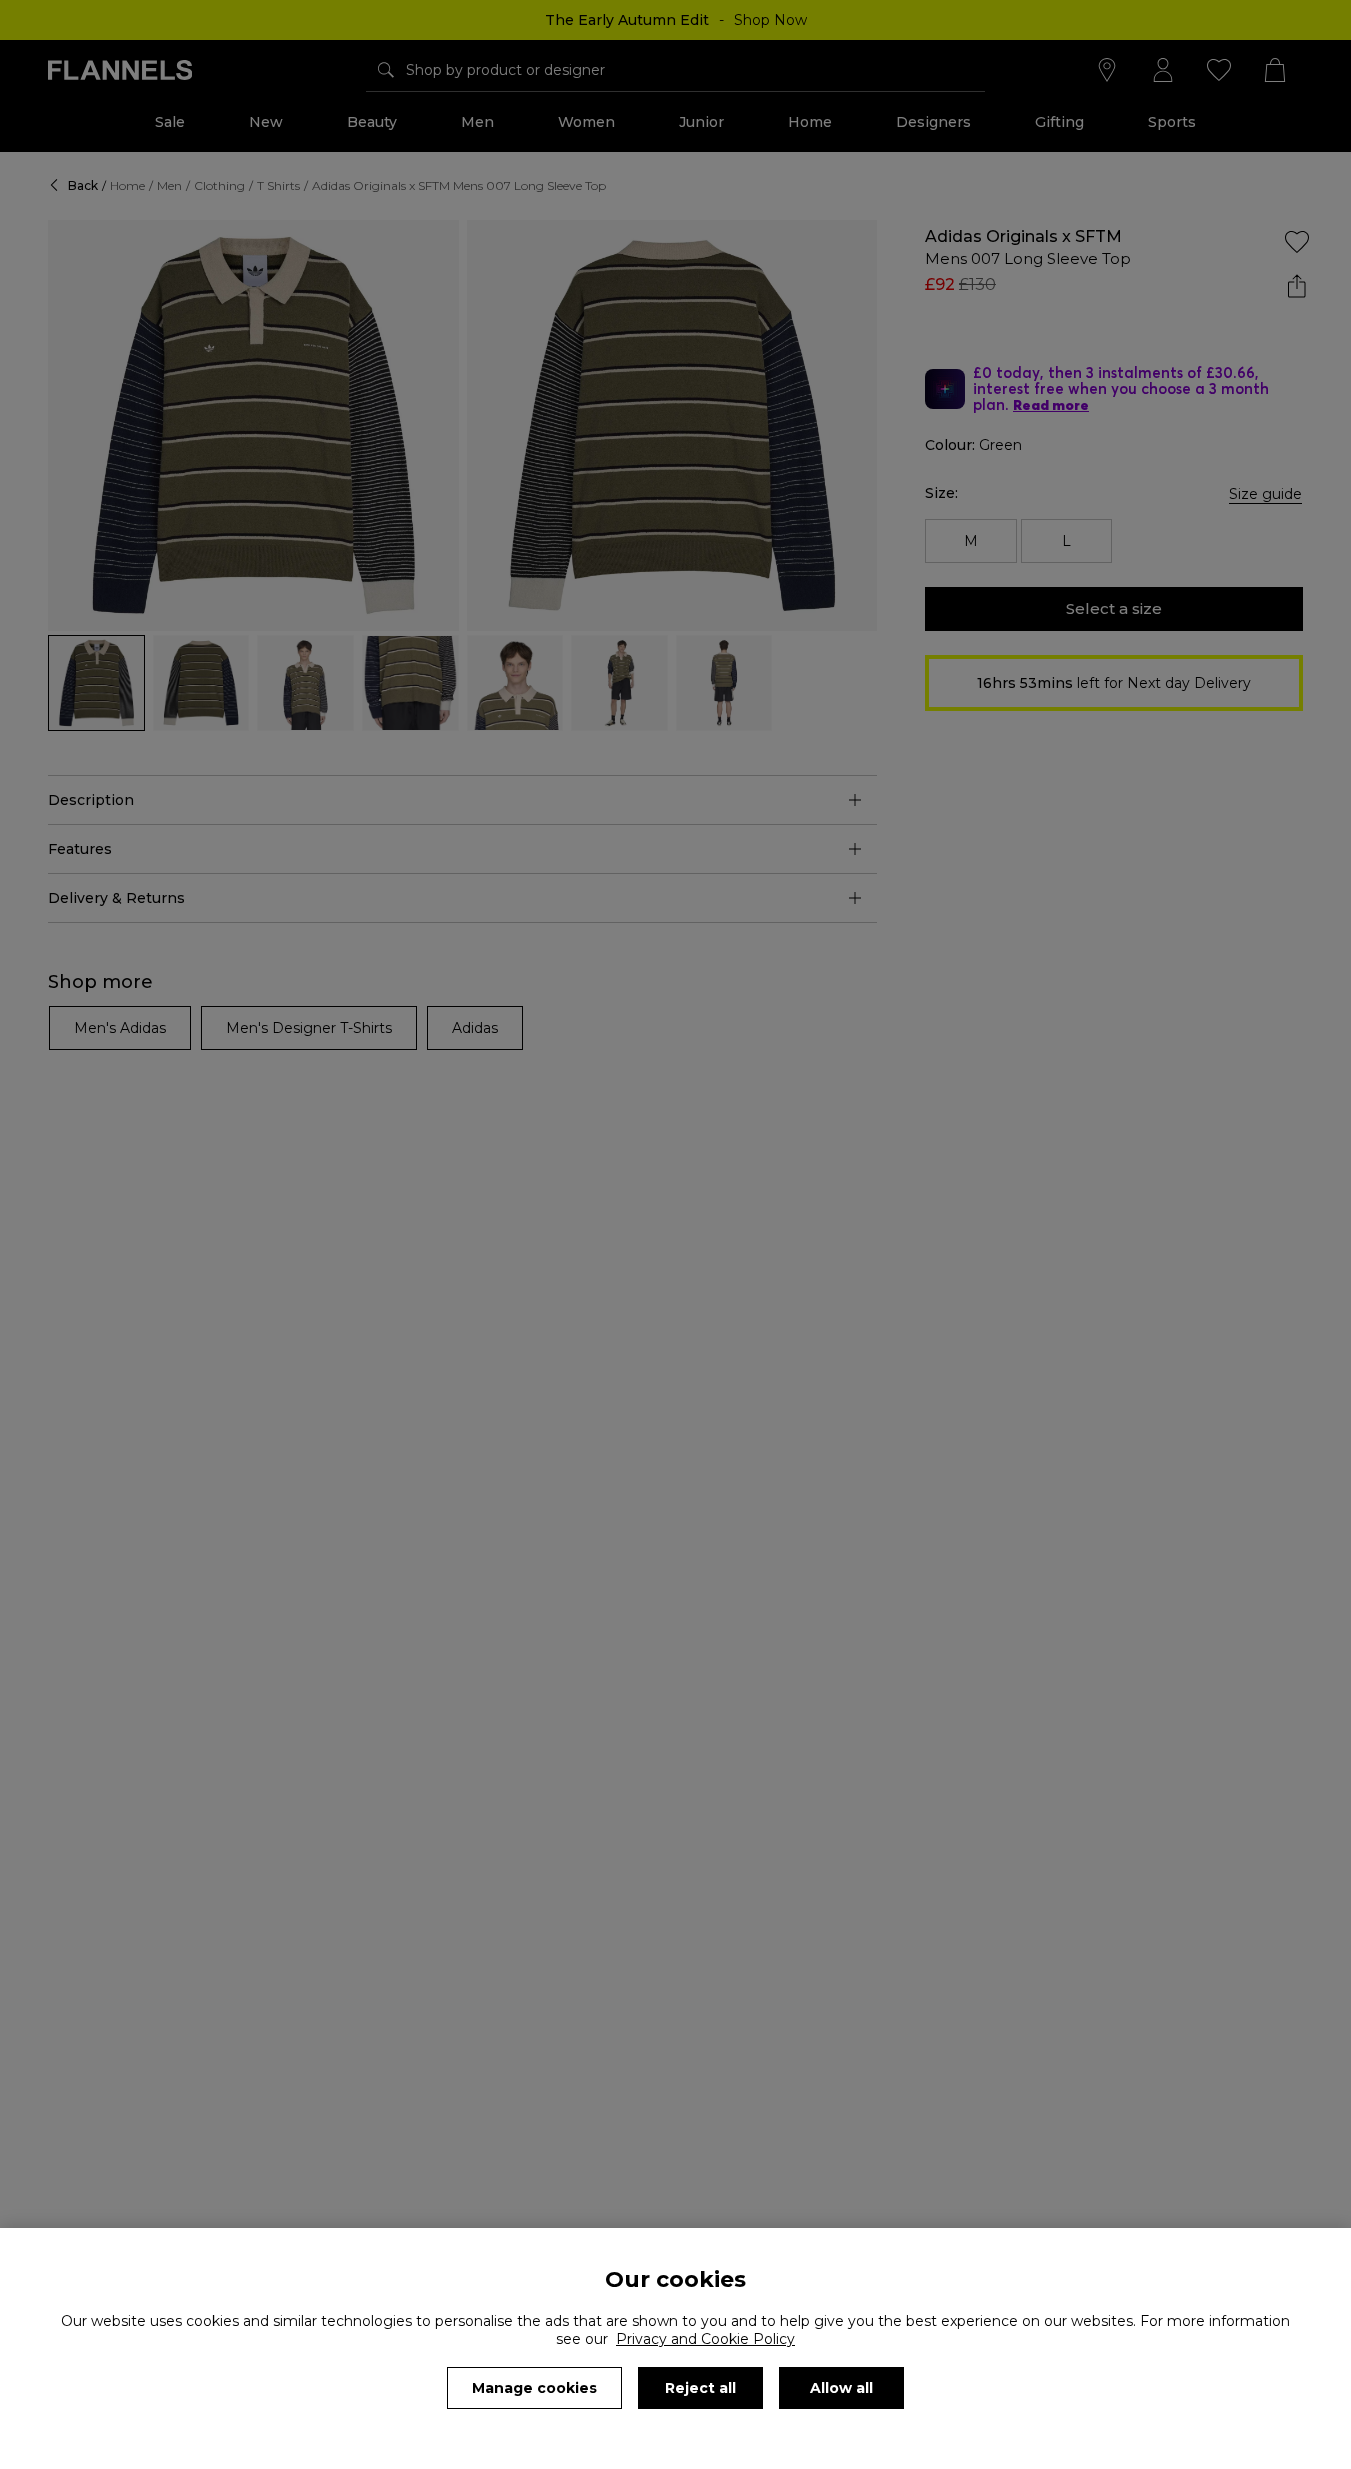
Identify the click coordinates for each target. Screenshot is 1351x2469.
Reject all (700, 2388)
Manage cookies (534, 2388)
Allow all (841, 2388)
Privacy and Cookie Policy (705, 2339)
